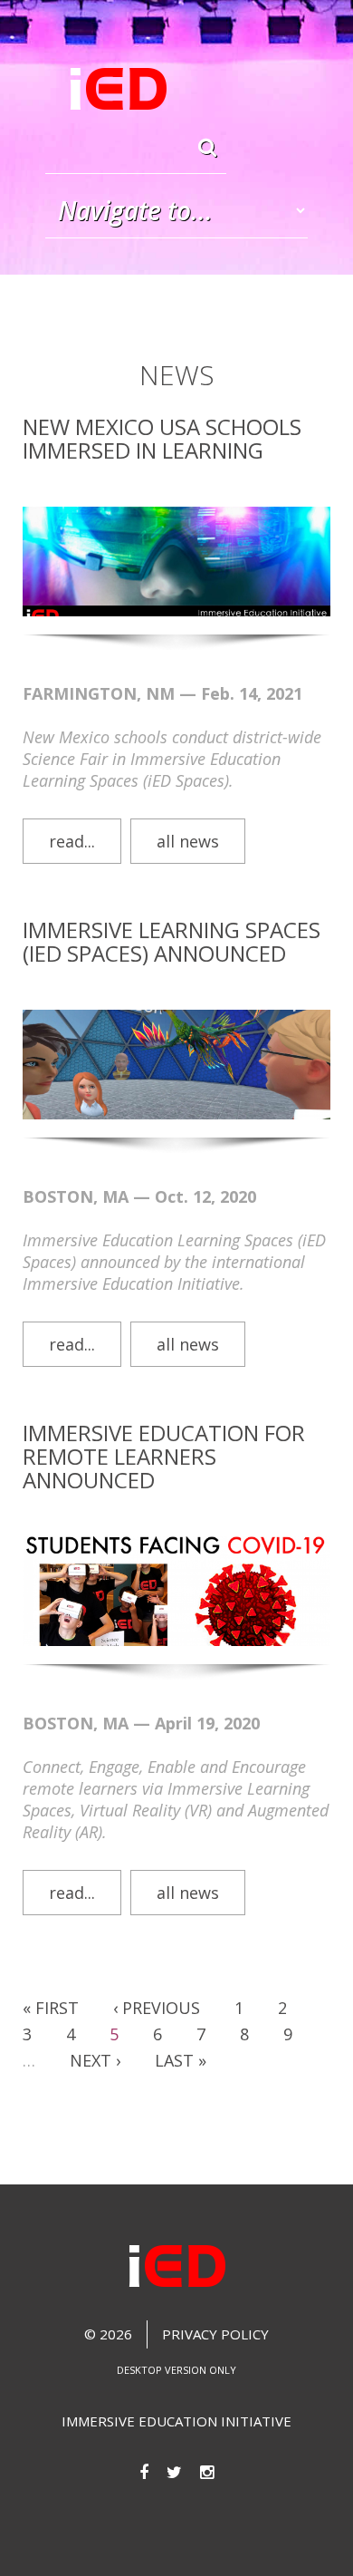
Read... (72, 841)
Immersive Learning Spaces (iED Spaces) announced (172, 941)
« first (51, 2008)
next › (95, 2060)
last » (181, 2060)
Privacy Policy (215, 2334)
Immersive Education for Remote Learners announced (164, 1456)
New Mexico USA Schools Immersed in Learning (162, 438)
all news (188, 841)
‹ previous (157, 2008)
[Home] (118, 90)
